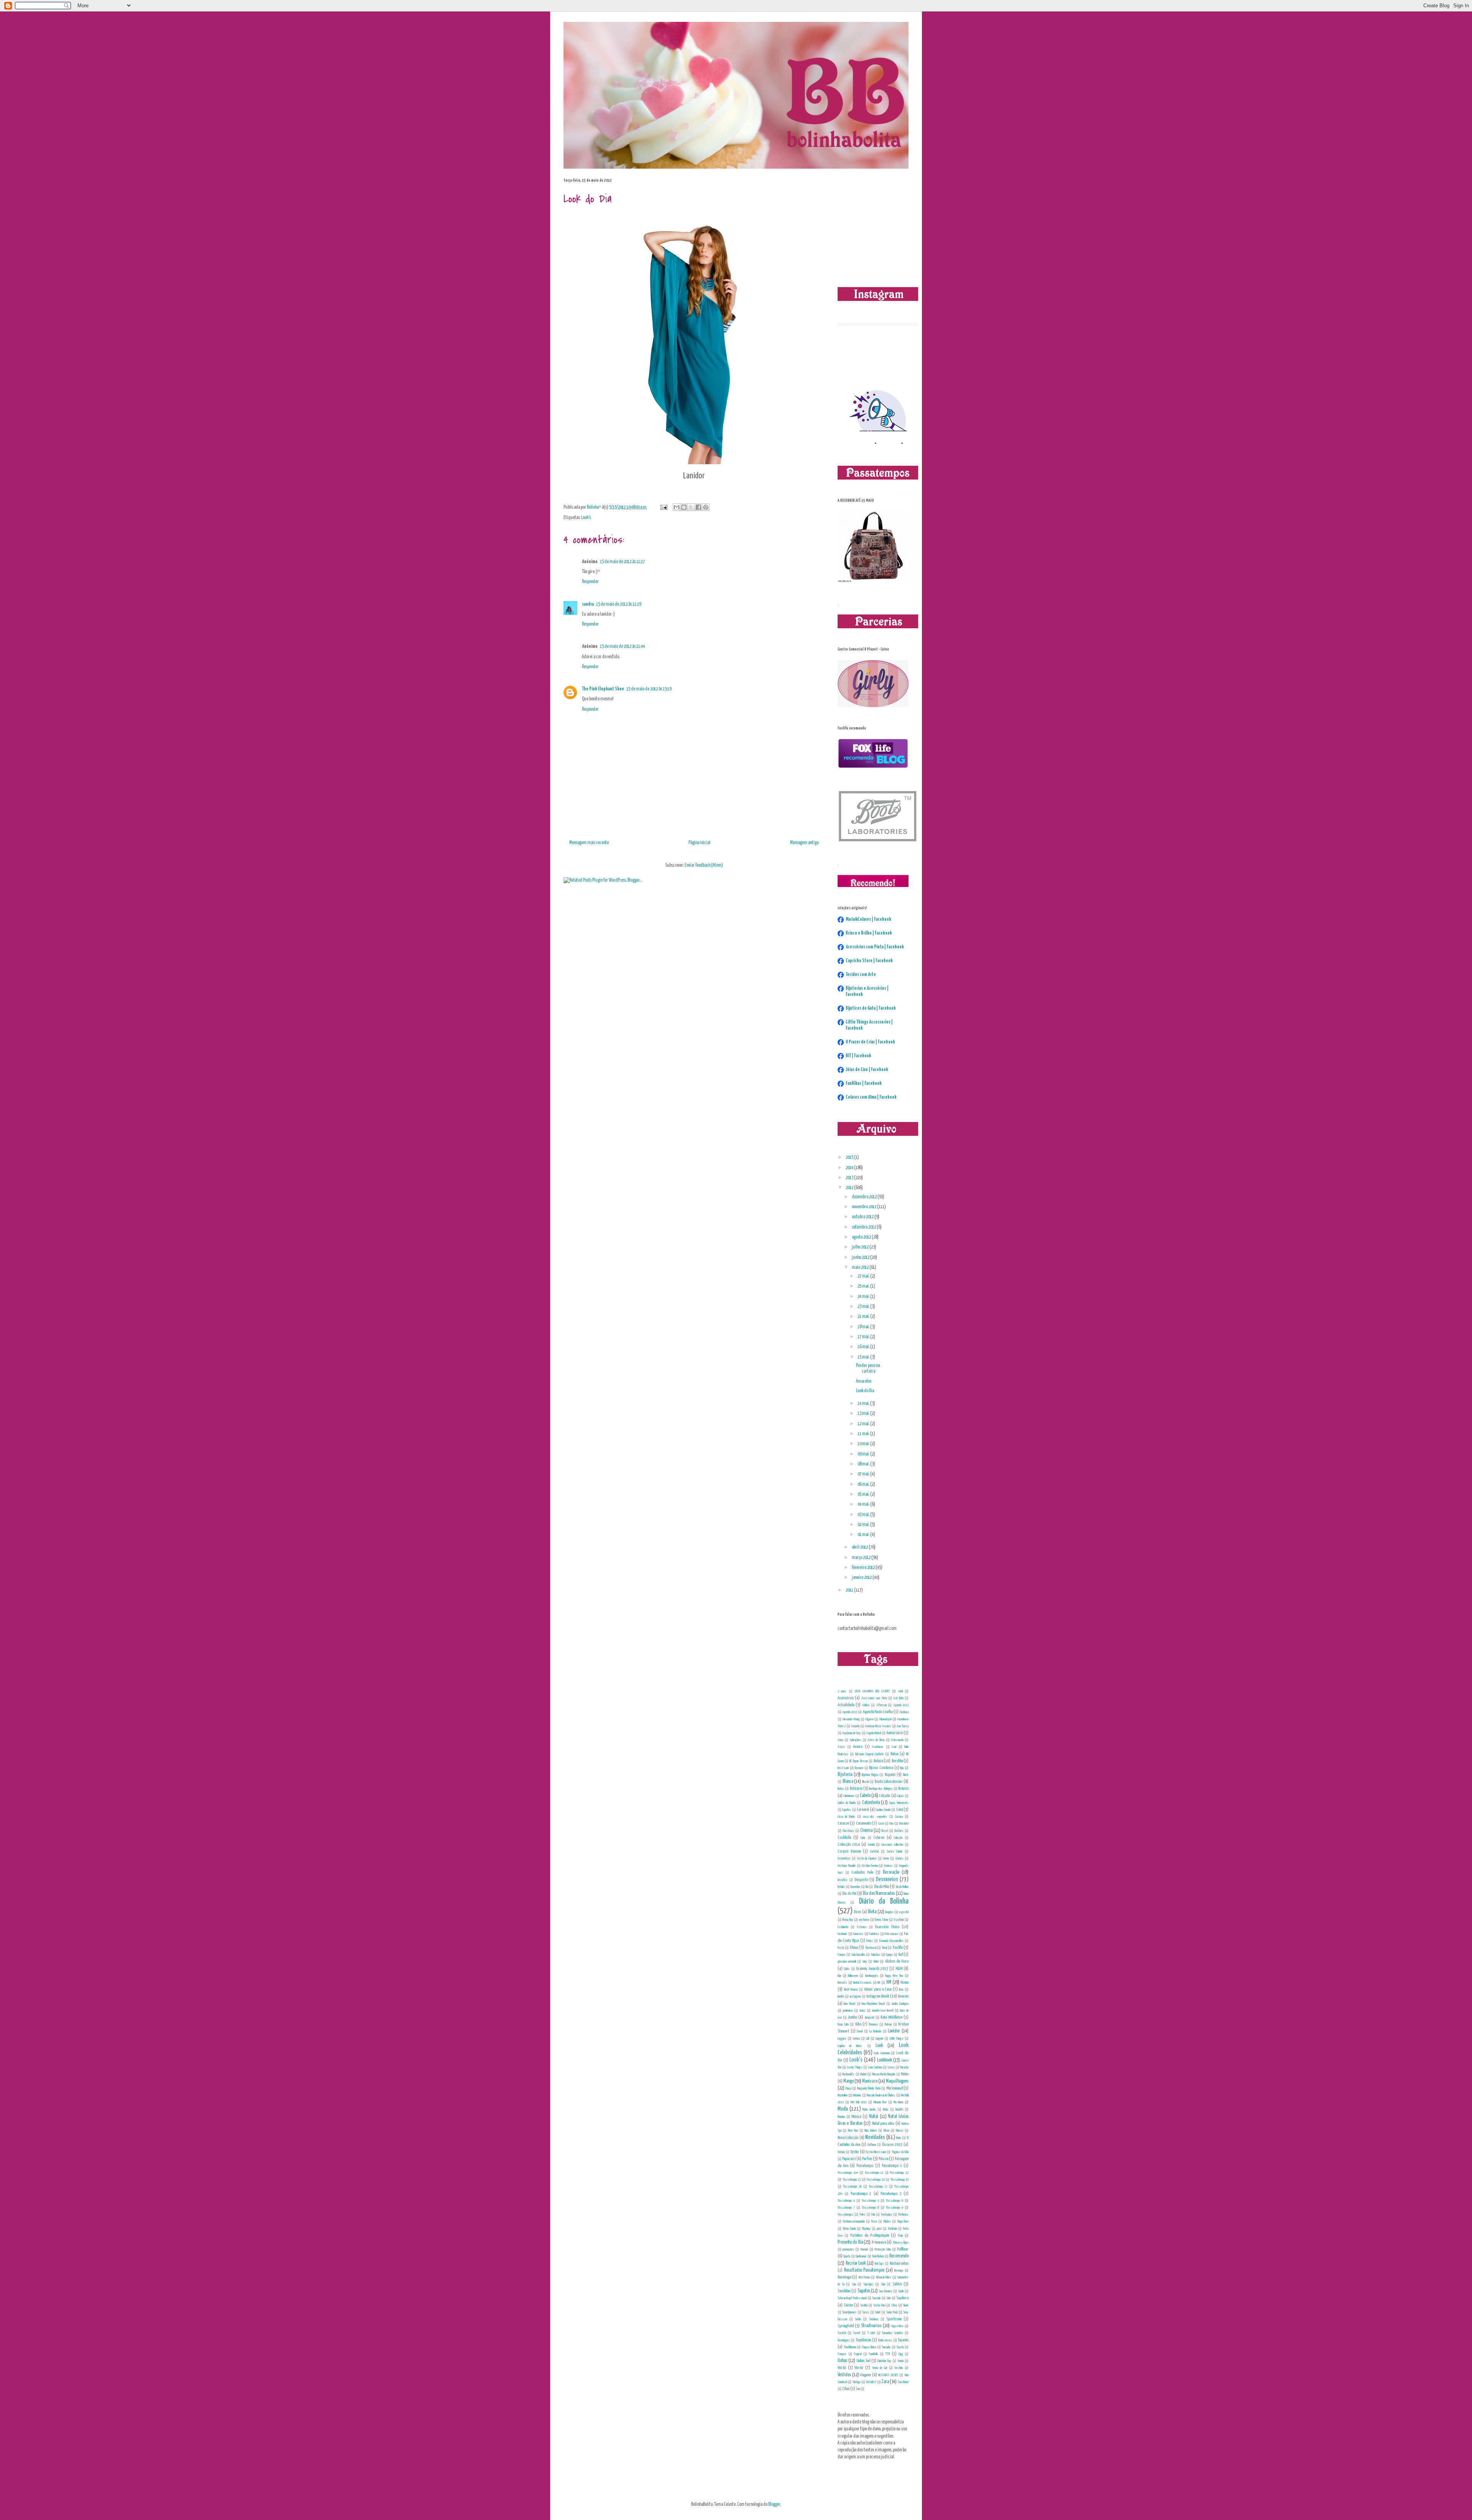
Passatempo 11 (874, 2173)
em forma (864, 1920)
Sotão (858, 2319)
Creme (886, 1858)
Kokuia (888, 2024)
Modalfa (899, 2109)
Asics (841, 1747)
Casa (899, 1810)
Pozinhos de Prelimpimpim (870, 2235)
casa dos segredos (875, 1817)
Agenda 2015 (850, 1712)
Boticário (856, 1788)
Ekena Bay (848, 1920)
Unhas (842, 2361)
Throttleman (850, 2347)
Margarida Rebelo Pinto (869, 2088)
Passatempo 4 (846, 2201)
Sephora (902, 2298)
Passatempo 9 (895, 2208)
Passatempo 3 (891, 2194)
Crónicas (888, 1866)
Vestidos (844, 2375)
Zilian (846, 2389)
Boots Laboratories (889, 1782)
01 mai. (864, 1535)
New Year (853, 2131)
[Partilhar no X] (691, 507)
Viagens (865, 2375)
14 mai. (864, 1404)
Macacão (904, 2067)
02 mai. (864, 1525)
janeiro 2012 (862, 1578)
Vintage (857, 2382)
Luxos (891, 2067)
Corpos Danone (849, 1851)
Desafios (843, 1880)
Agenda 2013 (901, 1705)
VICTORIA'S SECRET (888, 2375)
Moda (843, 2109)
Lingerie (879, 2039)
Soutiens (874, 2319)
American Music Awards (878, 1726)
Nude (898, 2138)
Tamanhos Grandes (893, 2333)
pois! (879, 2229)
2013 (850, 1178)
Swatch (842, 2333)
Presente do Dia (850, 2242)
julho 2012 (861, 1247)
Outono (841, 2152)
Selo (888, 2298)
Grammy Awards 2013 (872, 1969)
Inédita (841, 1996)
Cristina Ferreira (870, 1866)
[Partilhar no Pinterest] (706, 507)
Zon (858, 2389)
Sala (883, 2284)
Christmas (848, 1831)
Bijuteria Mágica (870, 1775)
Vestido (899, 2368)
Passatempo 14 (876, 2180)
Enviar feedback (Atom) (704, 865)
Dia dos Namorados (879, 1893)
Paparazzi (849, 2159)
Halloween (853, 1976)
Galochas (876, 1955)
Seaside (876, 2298)
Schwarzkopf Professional (852, 2298)
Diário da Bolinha (884, 1901)
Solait (878, 2312)
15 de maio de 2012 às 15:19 (649, 689)
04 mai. (864, 1504)
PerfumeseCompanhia (854, 2221)
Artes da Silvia (876, 1740)
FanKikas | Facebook (864, 1083)
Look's (586, 518)
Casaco (899, 1817)
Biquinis (890, 1775)
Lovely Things (855, 2067)
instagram (855, 1996)
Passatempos (846, 2214)
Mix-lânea (898, 2102)
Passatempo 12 (899, 2173)
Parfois (867, 2159)
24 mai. (864, 1297)
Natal (874, 2117)
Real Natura (878, 2256)
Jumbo (853, 2017)
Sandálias (844, 2291)
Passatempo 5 (870, 2201)
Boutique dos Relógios (881, 1789)
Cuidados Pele (862, 1872)
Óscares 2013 (892, 2145)
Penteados (887, 2214)
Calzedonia (871, 1803)
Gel (900, 1954)
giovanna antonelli (847, 1961)
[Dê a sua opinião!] (684, 507)
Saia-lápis (868, 2284)
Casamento (864, 1823)
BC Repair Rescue (859, 1761)
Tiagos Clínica (869, 2347)
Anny (840, 1740)
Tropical (858, 2354)
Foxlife (898, 1947)
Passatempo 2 (861, 2194)
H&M (899, 1969)
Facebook (842, 1934)
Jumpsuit (869, 2017)
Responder (590, 582)
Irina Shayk (850, 2004)
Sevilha (864, 2305)
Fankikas (874, 1934)
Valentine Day (884, 2361)
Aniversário (895, 1733)
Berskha (897, 1761)
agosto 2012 (862, 1237)
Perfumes (903, 2214)
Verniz (859, 2368)
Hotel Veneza (851, 1989)
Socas (866, 2312)
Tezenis (903, 2340)
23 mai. (864, 1307)
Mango (849, 2081)
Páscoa (883, 2159)
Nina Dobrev (871, 2131)
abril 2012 (860, 1547)
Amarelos (864, 1381)
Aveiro (858, 1747)
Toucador (886, 2347)
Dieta (872, 1912)
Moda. (886, 2109)
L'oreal (860, 2031)
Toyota (900, 2347)
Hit (879, 1983)
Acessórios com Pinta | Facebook (875, 947)
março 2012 (862, 1558)
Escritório (899, 1920)
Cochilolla (844, 1837)
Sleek (906, 2305)
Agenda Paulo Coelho (878, 1712)
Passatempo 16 (852, 2187)
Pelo (873, 2214)
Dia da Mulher (902, 1887)
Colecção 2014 (849, 1844)
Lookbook (885, 2060)
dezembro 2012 (865, 1197)
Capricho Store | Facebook (869, 961)
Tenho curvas (885, 2340)
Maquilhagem (897, 2081)
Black (906, 1775)
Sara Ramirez (885, 2291)
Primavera (879, 2242)
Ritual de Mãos (884, 2277)
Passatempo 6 (895, 2201)
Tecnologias (844, 2340)
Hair (839, 1976)
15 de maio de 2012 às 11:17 (622, 562)
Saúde (901, 2291)
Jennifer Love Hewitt (883, 2011)
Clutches (899, 1831)
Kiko (858, 2024)
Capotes (847, 1810)
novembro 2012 (864, 1207)
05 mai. (864, 1494)
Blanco (848, 1782)
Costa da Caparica (867, 1858)
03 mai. (864, 1515)
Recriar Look (856, 2263)
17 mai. (864, 1337)
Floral (885, 1948)
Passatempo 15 (900, 2180)
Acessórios (846, 1698)
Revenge (899, 2270)
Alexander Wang (851, 1719)
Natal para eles (883, 2123)
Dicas (857, 1912)
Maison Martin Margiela (884, 2074)
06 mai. (864, 1484)
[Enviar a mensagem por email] (677, 507)
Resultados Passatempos (864, 2270)
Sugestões (897, 2326)
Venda (900, 2361)
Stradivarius (871, 2326)
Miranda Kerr (880, 2102)
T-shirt (871, 2333)
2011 (850, 1590)
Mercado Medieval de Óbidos (881, 2095)
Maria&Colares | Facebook (868, 919)
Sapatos (864, 2291)
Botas (841, 1789)
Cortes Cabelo (895, 1851)
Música (856, 2117)
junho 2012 (861, 1258)
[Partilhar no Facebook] (698, 507)
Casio (881, 1823)
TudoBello (873, 2354)
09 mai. (864, 1454)
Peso (874, 2221)
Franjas (842, 1955)
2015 (850, 1157)
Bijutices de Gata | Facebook (871, 1008)
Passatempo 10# (848, 2173)
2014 (850, 1168)
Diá (867, 1887)
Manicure (870, 2081)
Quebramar (861, 2256)
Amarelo (855, 1726)
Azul (894, 1747)
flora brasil (871, 1948)
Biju (902, 1768)
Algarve (869, 1719)
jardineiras (848, 2011)
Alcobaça (904, 1712)
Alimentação (885, 1719)
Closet (885, 1831)
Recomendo (899, 2256)
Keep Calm (843, 2024)
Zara (885, 2382)
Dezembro (855, 1887)
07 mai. (864, 1474)
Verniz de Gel (880, 2368)
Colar (863, 1838)
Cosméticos (844, 1858)
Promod (864, 2249)
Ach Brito (898, 1698)
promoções (848, 2249)
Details (841, 1887)
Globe (876, 1961)
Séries (849, 2305)
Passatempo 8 (870, 2208)
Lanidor (894, 2031)
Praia (900, 2236)
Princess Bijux (901, 2242)
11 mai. (864, 1434)
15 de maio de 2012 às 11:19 (619, 604)
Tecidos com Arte (861, 975)
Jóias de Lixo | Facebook (867, 1070)
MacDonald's (848, 2074)
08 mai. (864, 1464)
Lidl (867, 2039)
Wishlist (871, 2382)
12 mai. (864, 1424)
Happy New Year (894, 1976)
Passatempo (865, 2166)
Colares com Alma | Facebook (871, 1097)
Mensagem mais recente (589, 843)
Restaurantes (899, 2263)
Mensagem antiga (804, 843)
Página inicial (699, 843)
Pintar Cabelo (849, 2229)
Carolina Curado (883, 1810)
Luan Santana (875, 2067)
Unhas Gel (863, 2361)
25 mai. (864, 1286)
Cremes (899, 1858)
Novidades (875, 2137)
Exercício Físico (887, 1927)
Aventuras (878, 1747)
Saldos (897, 2284)
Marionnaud (895, 2088)
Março (849, 2088)
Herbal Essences (863, 1983)
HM (889, 1982)
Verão (842, 2368)
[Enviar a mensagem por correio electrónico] (663, 507)
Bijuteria (845, 1775)
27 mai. (864, 1276)
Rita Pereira (864, 2277)
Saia (854, 2284)
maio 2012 (861, 1267)
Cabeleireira (849, 1796)
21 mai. (864, 1317)
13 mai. (864, 1414)
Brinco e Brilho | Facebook (869, 933)
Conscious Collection (892, 1845)
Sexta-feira (879, 2305)
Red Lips (879, 2264)
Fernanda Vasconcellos (891, 1941)
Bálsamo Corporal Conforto (869, 1754)
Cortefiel (874, 1851)
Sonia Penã (892, 2312)
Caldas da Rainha (847, 1803)
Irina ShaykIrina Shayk (874, 2004)
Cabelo (865, 1796)
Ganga (889, 1955)
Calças (900, 1796)
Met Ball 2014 (859, 2102)
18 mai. (864, 1327)
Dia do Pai (849, 1893)
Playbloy (866, 2229)
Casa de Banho (846, 1817)
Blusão (866, 1782)
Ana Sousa (903, 1726)
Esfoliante (843, 1927)
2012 (850, 1188)
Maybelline (843, 2095)
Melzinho (857, 2095)
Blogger (774, 2504)
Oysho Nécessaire (876, 2152)
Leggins (842, 2039)
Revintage (844, 2277)
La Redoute (876, 2031)
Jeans (862, 2011)
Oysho (854, 2152)
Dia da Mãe (882, 1887)
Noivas (900, 2131)
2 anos (842, 1691)
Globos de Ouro (897, 1961)
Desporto (861, 1880)
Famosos (858, 1934)
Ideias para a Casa (878, 1989)
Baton (894, 1754)
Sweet (857, 2333)
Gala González (858, 1955)
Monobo (841, 2117)
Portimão (892, 2229)
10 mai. (864, 1444)
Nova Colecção (848, 2138)
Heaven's (842, 1983)
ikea (901, 1989)
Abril (900, 1691)
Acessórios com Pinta (874, 1698)
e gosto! (904, 1912)
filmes (854, 1947)
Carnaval (863, 1810)
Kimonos (874, 2024)
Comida (871, 1845)
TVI (887, 2354)
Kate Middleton (891, 2017)
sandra (588, 604)
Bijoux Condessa (881, 1768)
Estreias (862, 1927)
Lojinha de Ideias (850, 2046)
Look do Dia (865, 1391)
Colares (879, 1837)
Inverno (903, 1996)
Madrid (863, 2074)
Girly (865, 1961)
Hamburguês (872, 1976)
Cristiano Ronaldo (847, 1866)
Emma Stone (881, 1920)
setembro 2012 (864, 1227)
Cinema (866, 1831)
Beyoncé (859, 1768)
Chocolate (904, 1823)
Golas (847, 1969)
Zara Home (903, 2382)
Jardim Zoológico (900, 2004)
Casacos (843, 1823)
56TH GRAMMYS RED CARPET (872, 1691)
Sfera (894, 2305)
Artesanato (897, 1740)
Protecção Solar (883, 2249)
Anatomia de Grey (852, 1733)
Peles (863, 2214)
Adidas (866, 1705)
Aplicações (855, 1740)
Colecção (898, 1838)
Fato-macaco (891, 1934)
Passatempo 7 (846, 2208)
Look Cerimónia (882, 2053)
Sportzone (894, 2319)
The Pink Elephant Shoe (603, 689)
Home (904, 1982)
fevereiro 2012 (864, 1568)
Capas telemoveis (899, 1803)
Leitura (856, 2039)
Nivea (886, 2131)
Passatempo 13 (852, 2180)
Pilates (887, 2221)
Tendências (863, 2340)
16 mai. (864, 1347)
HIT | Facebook (858, 1056)
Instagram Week (878, 1996)
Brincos (903, 1788)
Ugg (901, 2354)
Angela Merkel (874, 1733)
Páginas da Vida (900, 2152)
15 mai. (864, 1357)
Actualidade (846, 1705)
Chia (891, 1823)
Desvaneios (887, 1879)
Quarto (847, 2256)
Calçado (885, 1796)
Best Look (843, 1768)
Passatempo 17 (878, 2187)
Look (879, 2046)
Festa (841, 1948)
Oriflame (872, 2145)
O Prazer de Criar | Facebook (870, 1042)
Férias (870, 1941)
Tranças (842, 2354)
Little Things (897, 2039)
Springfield (846, 2326)
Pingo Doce (903, 2221)
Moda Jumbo (869, 2109)
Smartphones (849, 2312)
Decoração (891, 1872)
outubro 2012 (863, 1217)
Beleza (878, 1761)
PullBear (903, 2249)
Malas (905, 2074)
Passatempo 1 (892, 2166)
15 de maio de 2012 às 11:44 (622, 646)
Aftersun (881, 1705)
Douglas (889, 1912)
